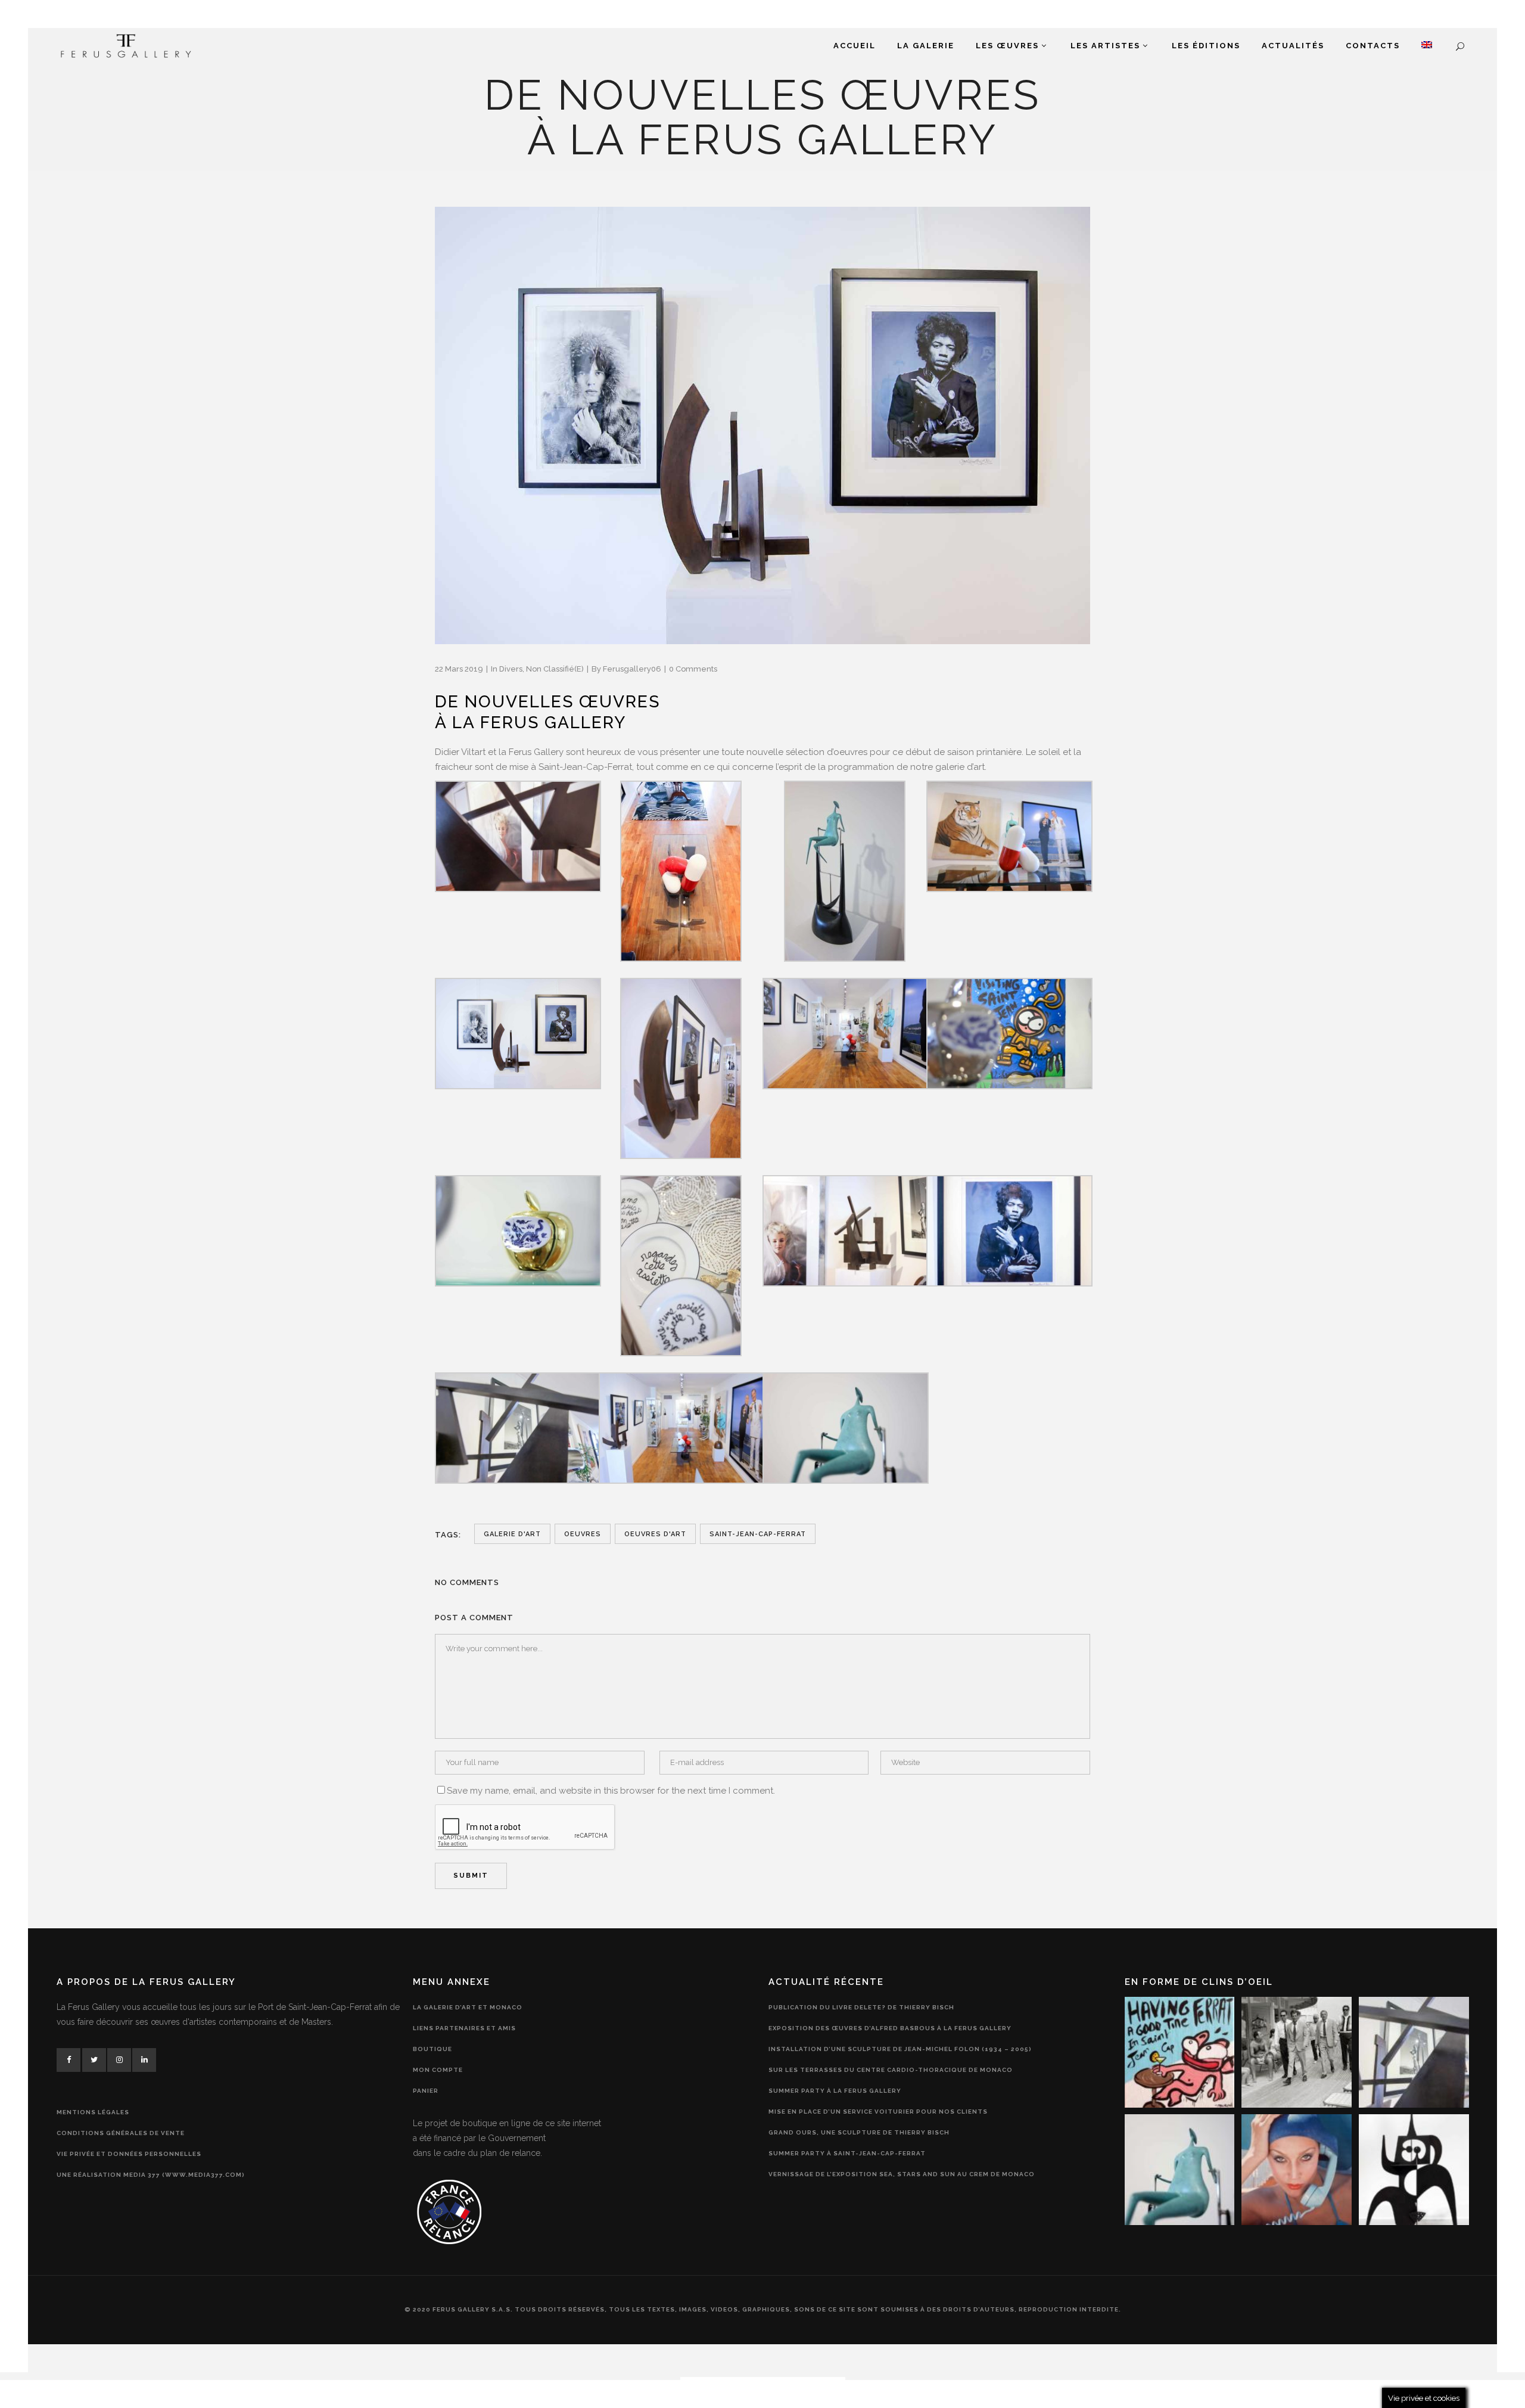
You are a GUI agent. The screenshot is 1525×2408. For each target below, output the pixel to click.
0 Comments (693, 669)
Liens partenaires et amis (464, 2028)
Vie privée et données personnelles (129, 2154)
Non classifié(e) (555, 669)
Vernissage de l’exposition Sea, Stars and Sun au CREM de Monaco (902, 2174)
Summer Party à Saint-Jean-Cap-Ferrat (847, 2153)
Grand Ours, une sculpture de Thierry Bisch (859, 2132)
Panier (426, 2091)
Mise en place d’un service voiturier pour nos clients (878, 2112)
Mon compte (438, 2070)
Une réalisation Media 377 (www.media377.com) (151, 2175)
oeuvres (583, 1534)
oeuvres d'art (655, 1534)
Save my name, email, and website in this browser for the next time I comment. (611, 1791)
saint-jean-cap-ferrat (758, 1534)
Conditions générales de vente (121, 2133)
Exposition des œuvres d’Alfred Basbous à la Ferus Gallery (890, 2028)
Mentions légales (93, 2112)
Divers (511, 669)
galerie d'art (512, 1534)
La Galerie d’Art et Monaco (468, 2007)
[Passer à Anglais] (1427, 46)
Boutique (432, 2049)
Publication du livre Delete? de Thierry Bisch (861, 2007)
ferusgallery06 (632, 669)
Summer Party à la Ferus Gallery (835, 2091)
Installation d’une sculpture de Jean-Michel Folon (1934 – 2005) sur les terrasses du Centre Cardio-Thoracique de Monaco (900, 2059)
